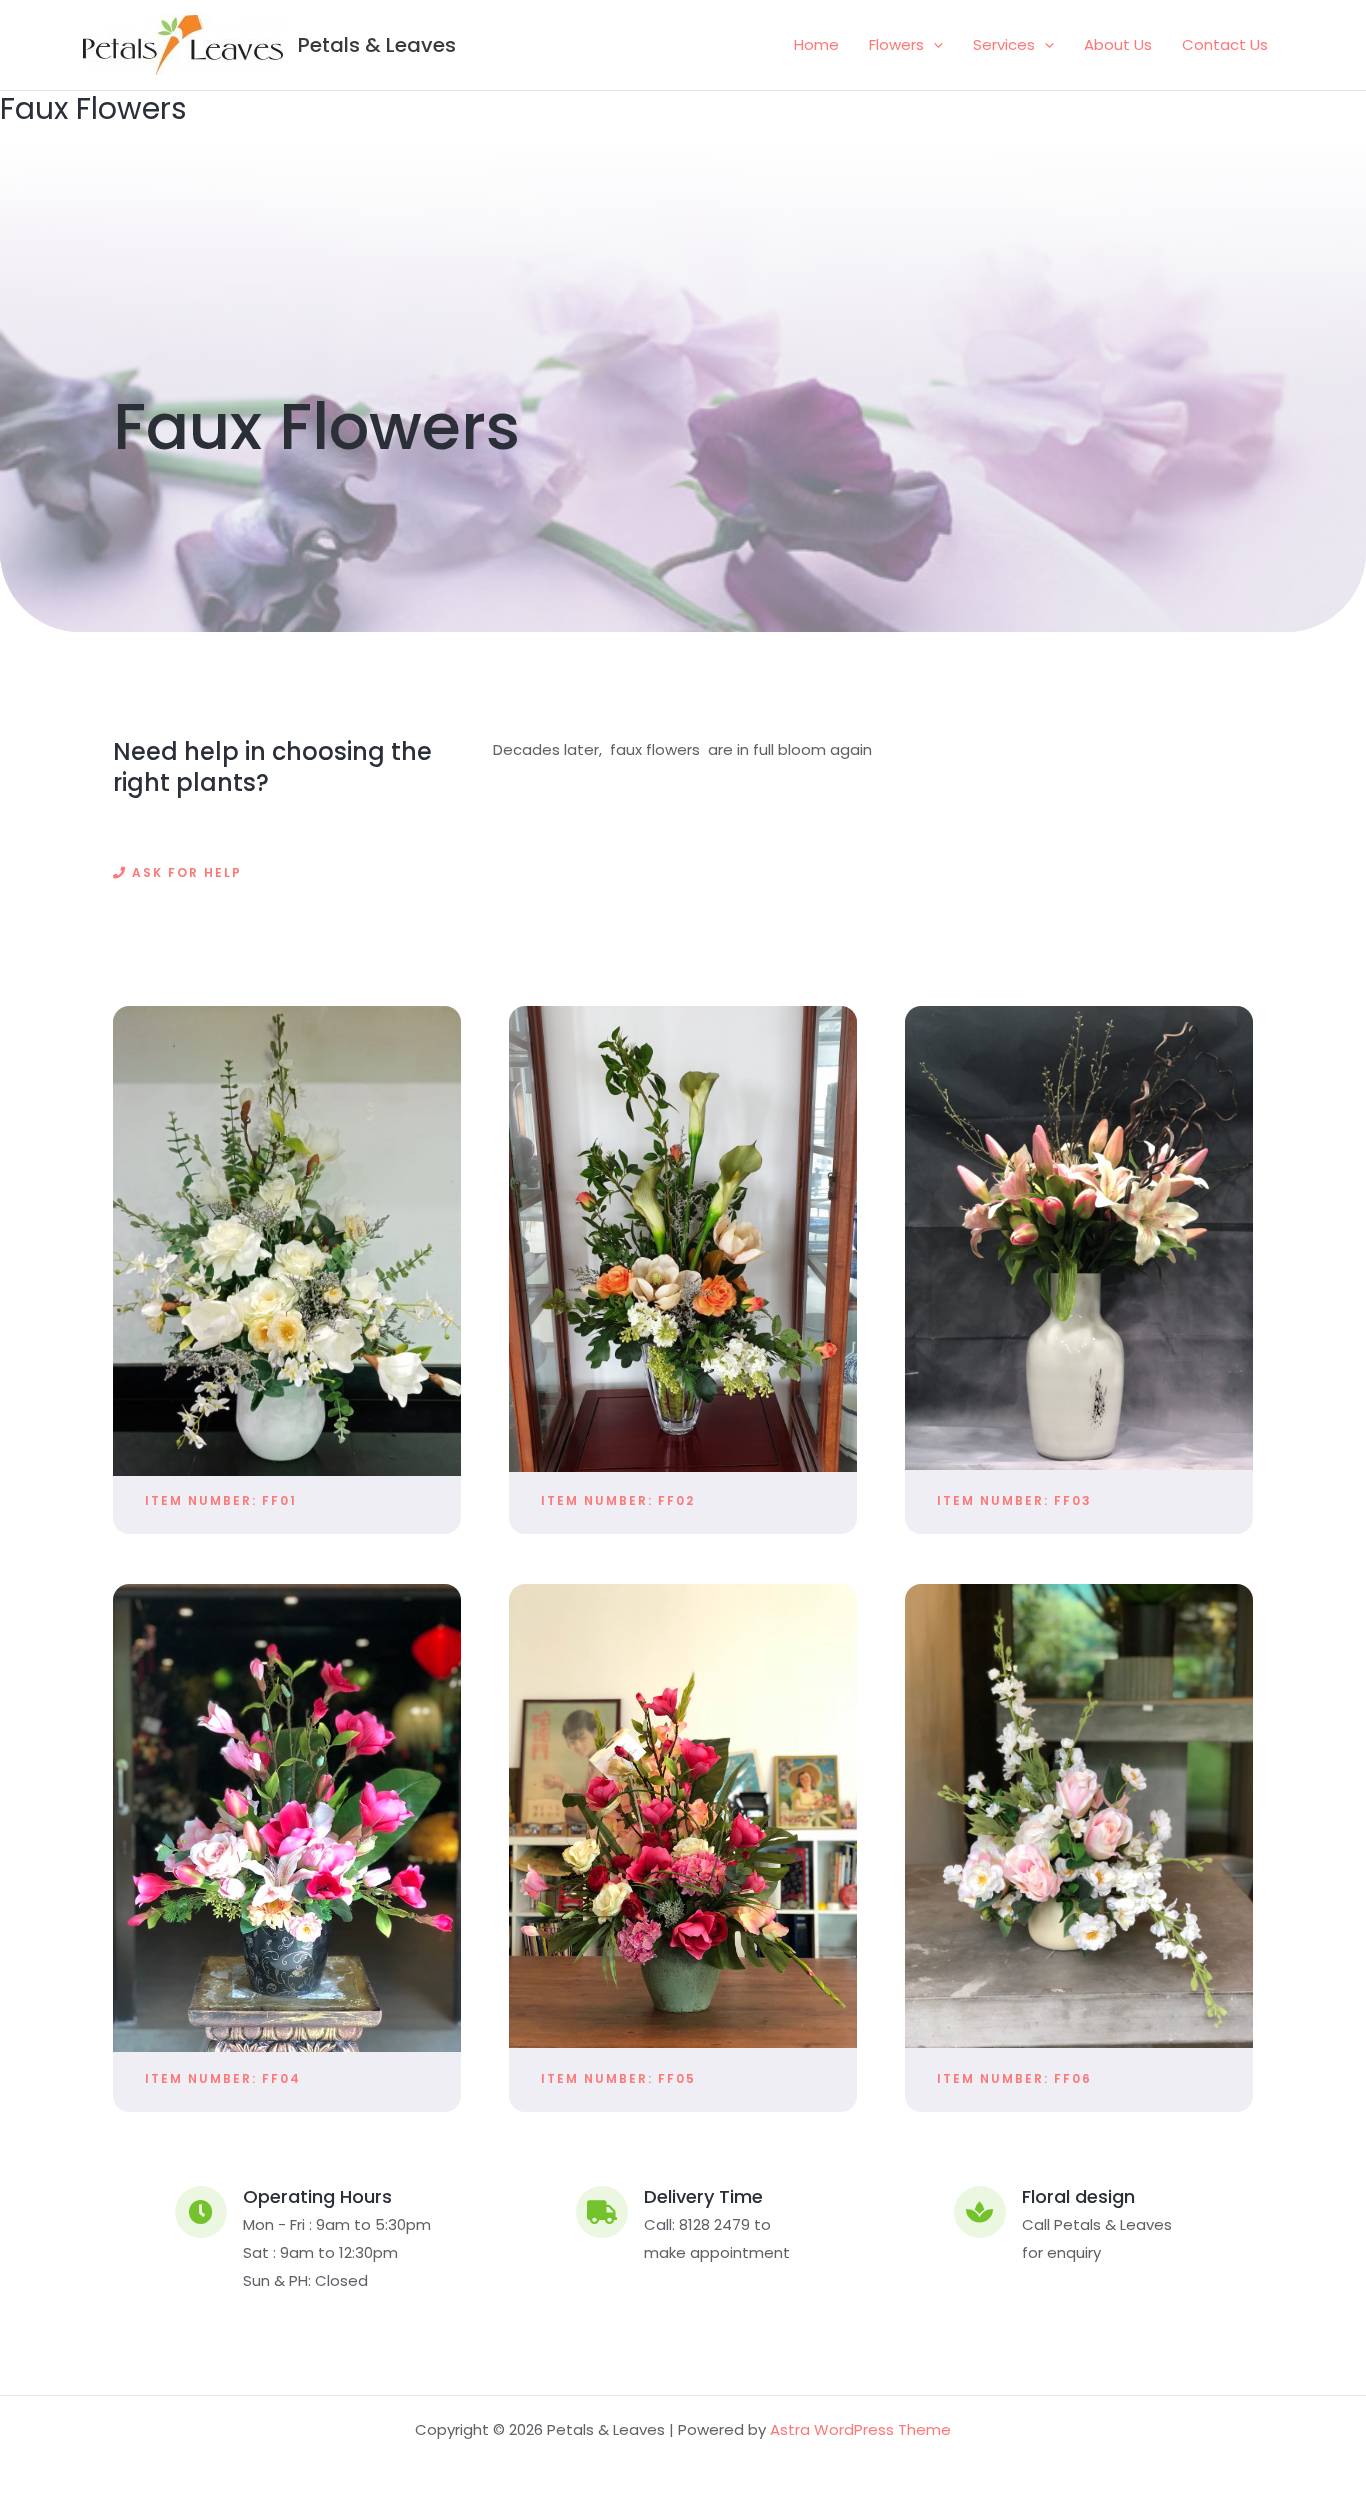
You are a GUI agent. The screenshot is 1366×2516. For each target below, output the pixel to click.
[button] (933, 45)
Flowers (896, 44)
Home (816, 44)
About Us (1118, 44)
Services (1004, 44)
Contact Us (1225, 44)
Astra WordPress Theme (860, 2429)
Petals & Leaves (377, 45)
